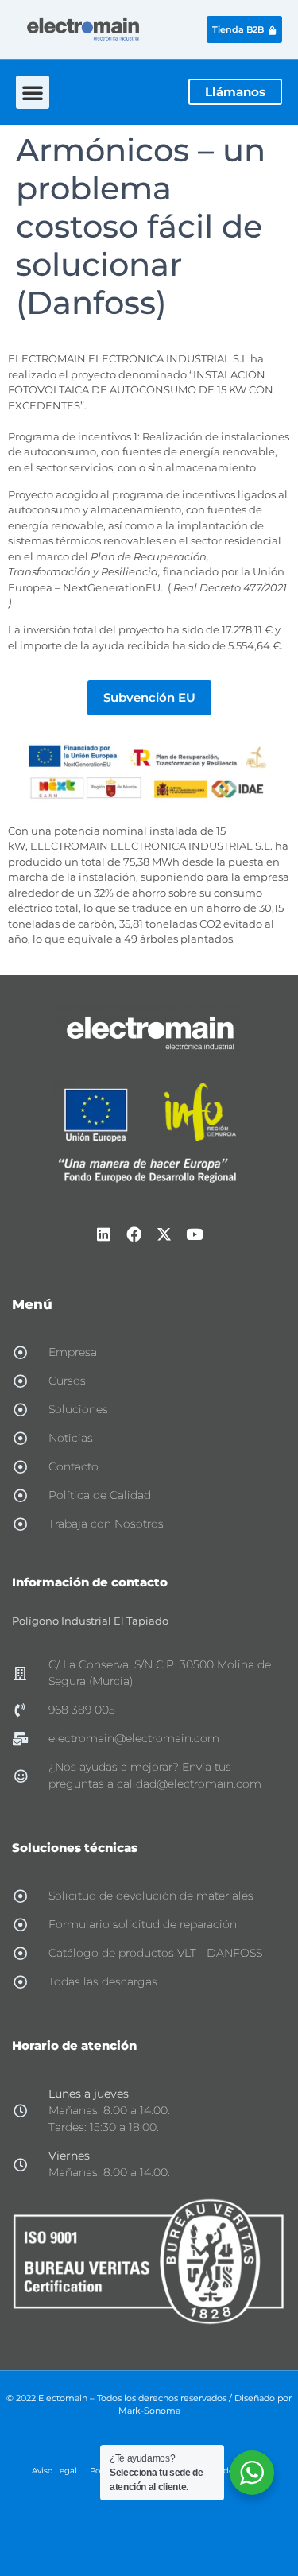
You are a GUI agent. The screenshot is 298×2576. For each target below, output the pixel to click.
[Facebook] (134, 1234)
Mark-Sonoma (149, 2411)
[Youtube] (195, 1234)
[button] (33, 92)
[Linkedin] (104, 1234)
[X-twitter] (164, 1234)
